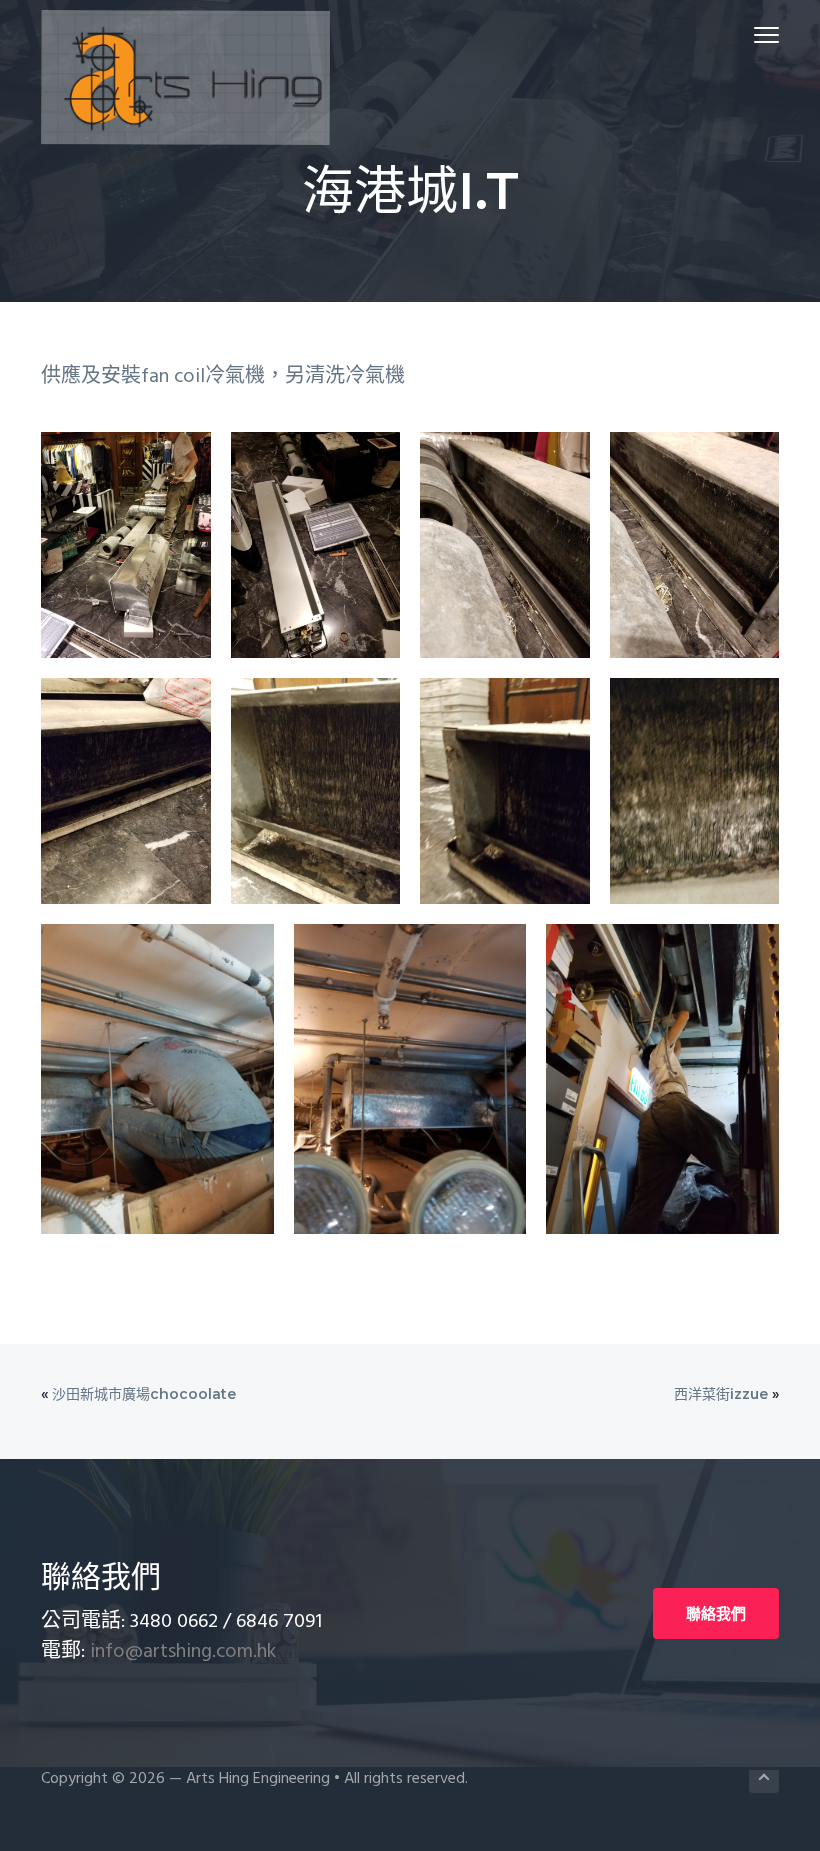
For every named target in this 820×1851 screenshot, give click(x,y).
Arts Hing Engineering (258, 1779)
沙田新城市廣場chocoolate (144, 1394)
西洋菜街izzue (721, 1394)
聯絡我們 (716, 1613)
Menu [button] (743, 34)
